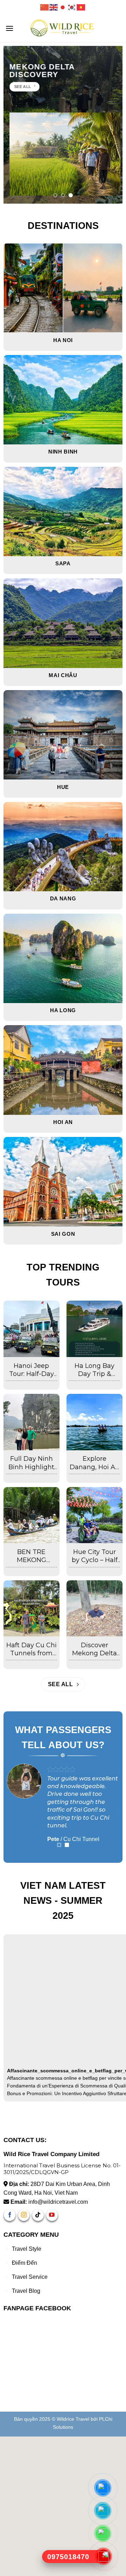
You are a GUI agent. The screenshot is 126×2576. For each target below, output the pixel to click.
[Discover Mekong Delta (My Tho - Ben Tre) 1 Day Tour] (95, 1609)
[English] (54, 7)
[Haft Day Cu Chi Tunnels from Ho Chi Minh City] (32, 1609)
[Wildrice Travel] (63, 28)
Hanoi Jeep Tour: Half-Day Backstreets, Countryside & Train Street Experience (31, 1370)
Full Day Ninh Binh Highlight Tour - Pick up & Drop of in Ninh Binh (31, 1463)
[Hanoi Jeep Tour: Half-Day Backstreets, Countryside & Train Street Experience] (32, 1329)
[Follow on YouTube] (52, 2355)
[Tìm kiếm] (118, 28)
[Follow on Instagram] (24, 2355)
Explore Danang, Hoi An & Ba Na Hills (94, 1463)
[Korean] (72, 7)
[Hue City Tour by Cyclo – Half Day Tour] (95, 1515)
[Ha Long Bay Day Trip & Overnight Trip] (95, 1329)
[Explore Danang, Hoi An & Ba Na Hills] (95, 1422)
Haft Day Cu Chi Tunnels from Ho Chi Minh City (31, 1650)
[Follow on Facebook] (10, 2355)
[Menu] (9, 28)
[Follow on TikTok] (38, 2355)
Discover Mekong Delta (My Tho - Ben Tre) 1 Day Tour (94, 1650)
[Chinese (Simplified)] (45, 7)
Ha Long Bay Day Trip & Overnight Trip (94, 1370)
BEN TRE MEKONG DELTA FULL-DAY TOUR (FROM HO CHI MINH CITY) (31, 1556)
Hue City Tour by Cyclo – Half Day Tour (95, 1556)
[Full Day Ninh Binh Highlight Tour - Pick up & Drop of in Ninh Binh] (32, 1422)
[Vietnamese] (81, 7)
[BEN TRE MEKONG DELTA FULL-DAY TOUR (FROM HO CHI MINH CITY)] (32, 1515)
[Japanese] (63, 7)
